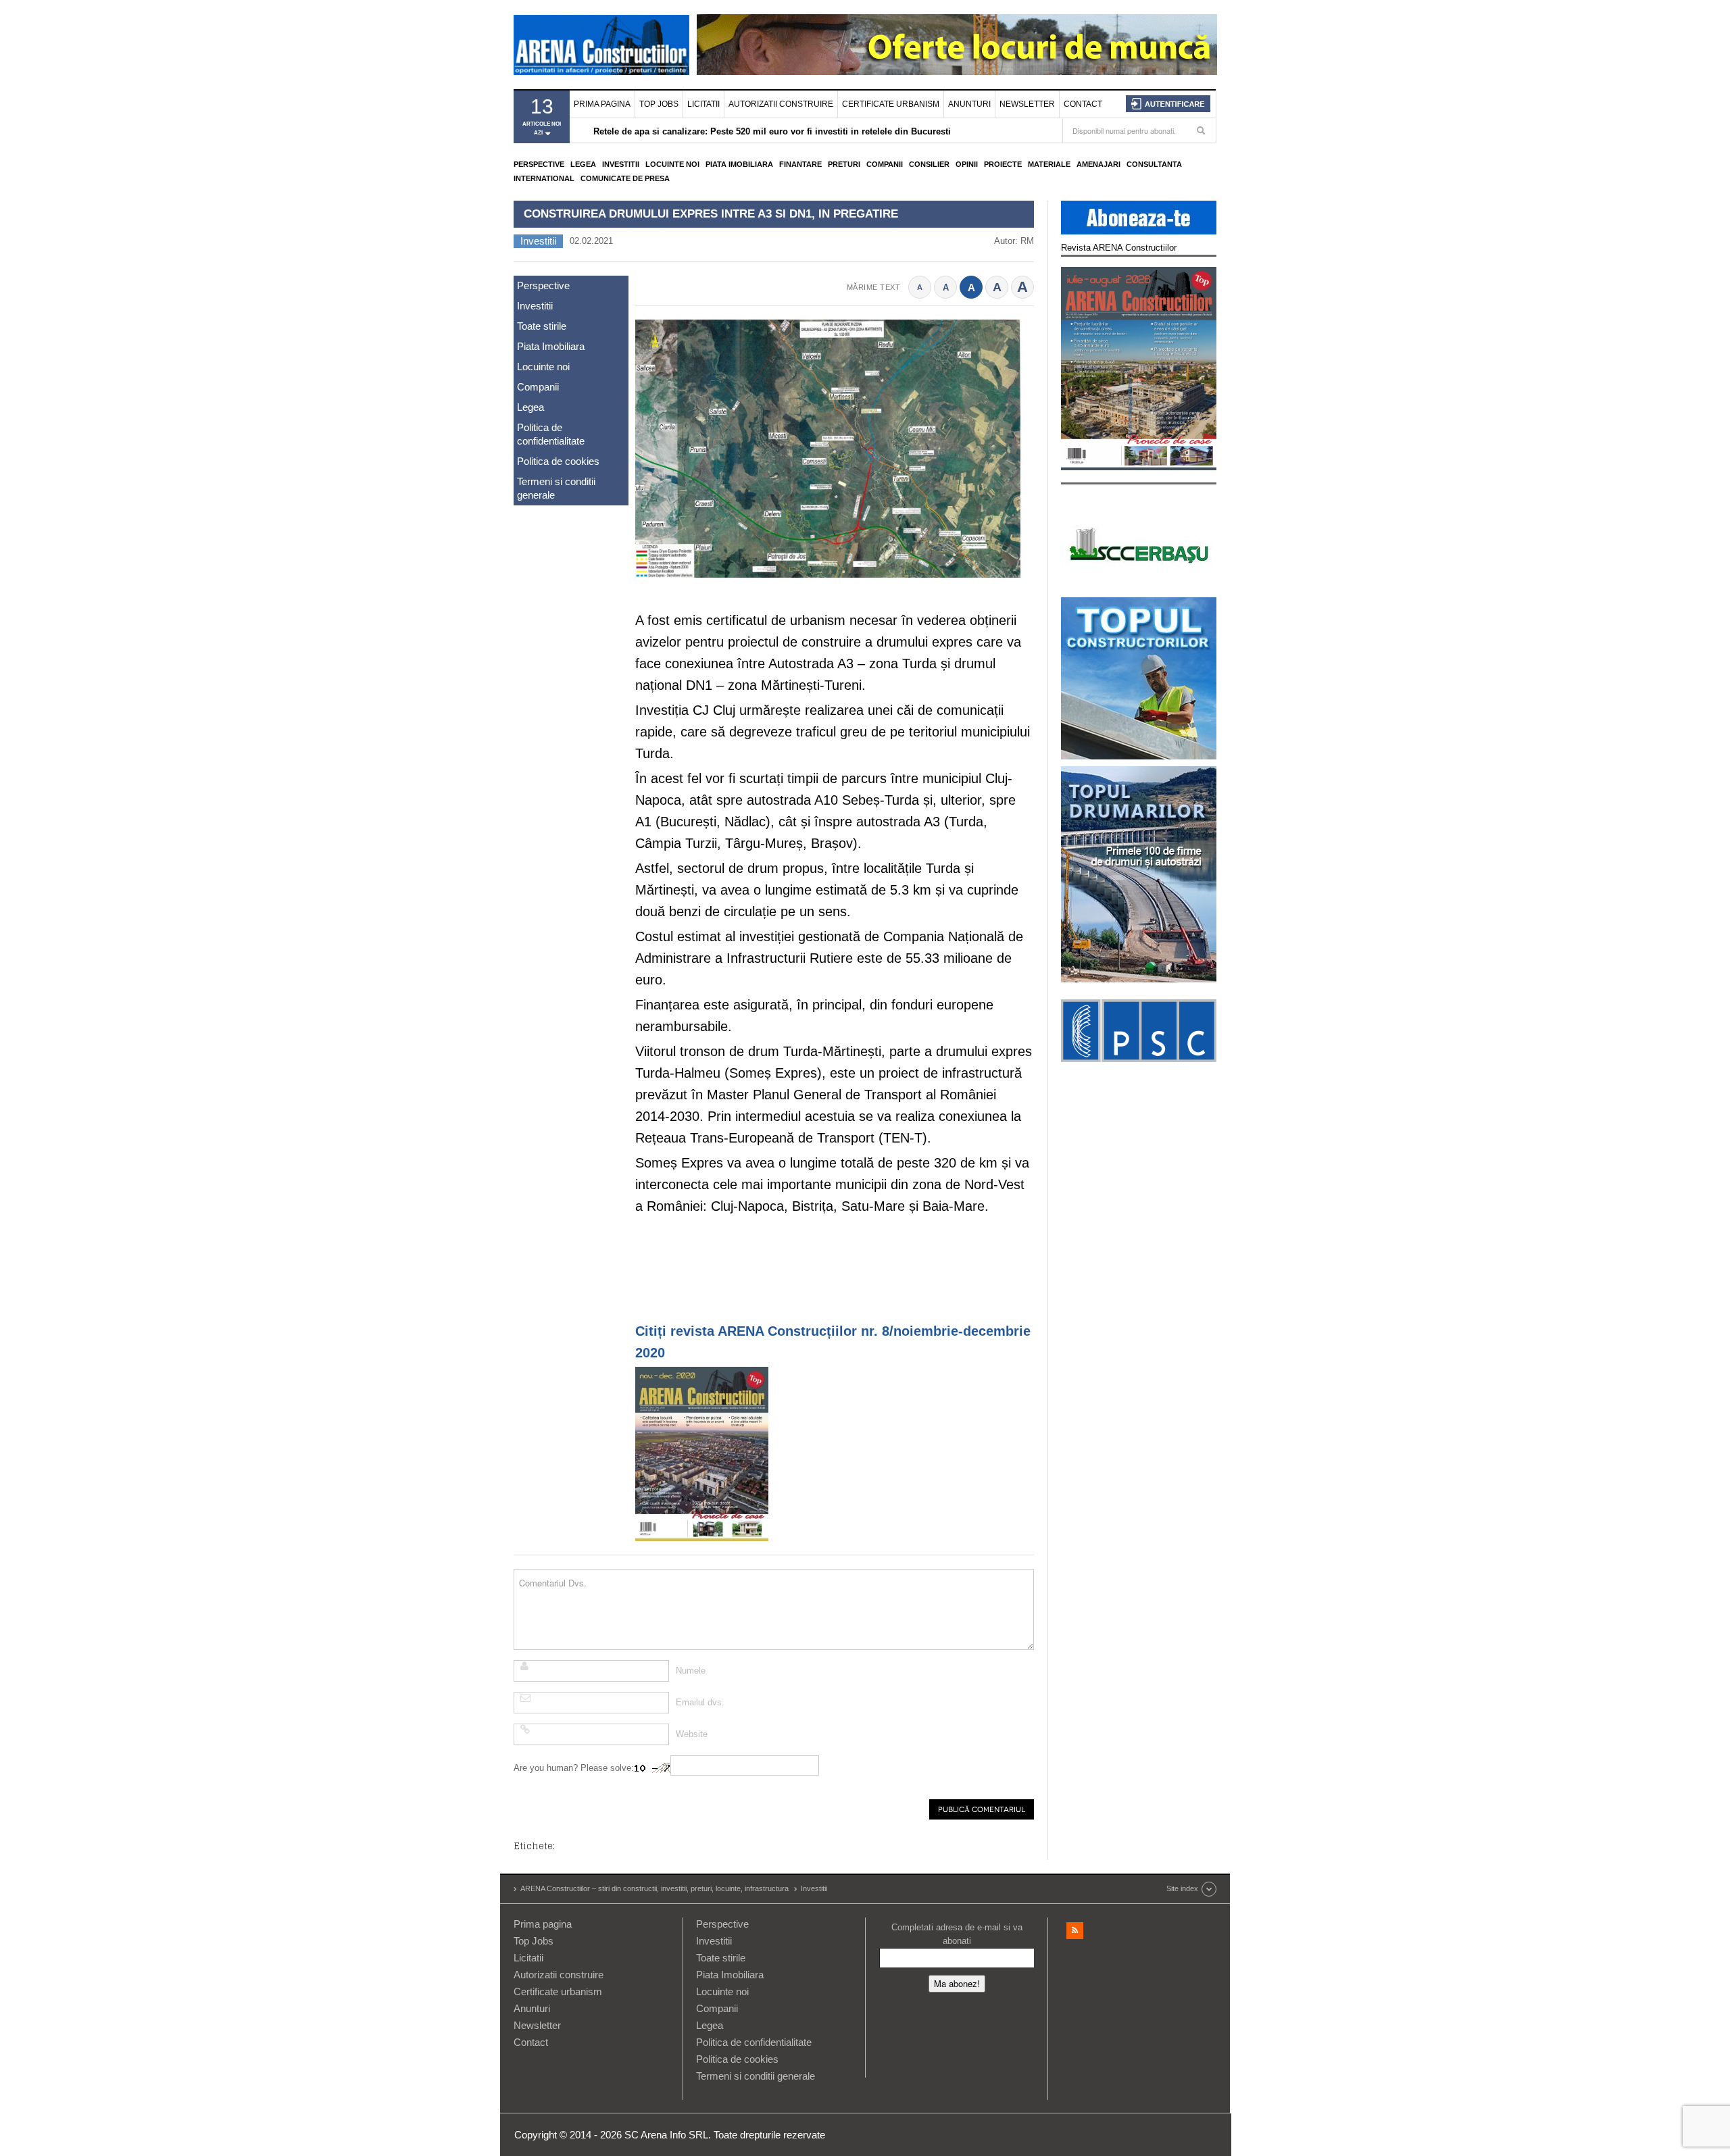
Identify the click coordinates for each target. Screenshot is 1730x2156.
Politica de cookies (558, 461)
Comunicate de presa (625, 178)
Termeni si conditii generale (556, 488)
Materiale (1049, 164)
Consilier (929, 164)
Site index (1182, 1888)
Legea (583, 164)
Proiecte (1003, 164)
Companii (885, 164)
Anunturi (969, 104)
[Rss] (1075, 1931)
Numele (691, 1671)
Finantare (800, 164)
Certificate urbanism (891, 104)
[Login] (1168, 104)
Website (692, 1734)
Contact (1083, 104)
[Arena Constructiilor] (601, 45)
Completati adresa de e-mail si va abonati (957, 1934)
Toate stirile (542, 326)
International (544, 178)
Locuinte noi (672, 164)
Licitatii (703, 104)
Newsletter (1027, 104)
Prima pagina (602, 104)
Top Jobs (659, 104)
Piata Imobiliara (739, 164)
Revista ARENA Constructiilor (1119, 248)
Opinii (967, 164)
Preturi (844, 164)
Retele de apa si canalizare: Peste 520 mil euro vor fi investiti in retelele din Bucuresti (772, 131)
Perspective (539, 164)
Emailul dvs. (700, 1702)
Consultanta (1154, 164)
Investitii (621, 164)
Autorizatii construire (781, 104)
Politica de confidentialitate (551, 434)
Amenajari (1098, 164)
